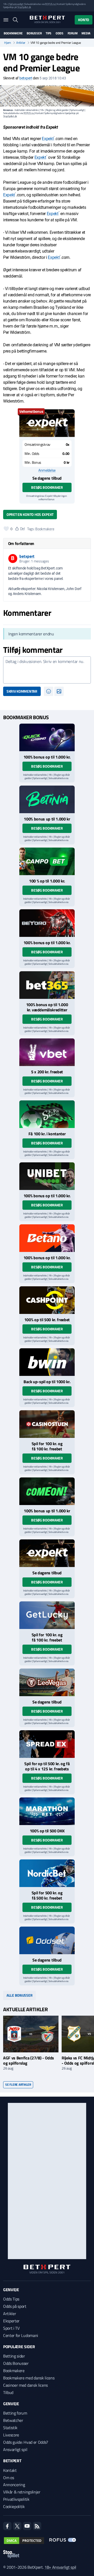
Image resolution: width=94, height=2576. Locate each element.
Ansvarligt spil (15, 2449)
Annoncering (14, 2485)
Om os (8, 2478)
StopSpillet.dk (24, 7)
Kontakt (10, 2470)
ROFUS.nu (50, 4)
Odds (60, 33)
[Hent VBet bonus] (47, 1052)
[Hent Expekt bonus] (47, 423)
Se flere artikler (18, 2085)
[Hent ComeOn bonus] (47, 1491)
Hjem (8, 43)
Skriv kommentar (22, 691)
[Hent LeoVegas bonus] (47, 1682)
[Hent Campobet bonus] (47, 861)
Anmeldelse (47, 470)
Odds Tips (11, 2299)
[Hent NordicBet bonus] (47, 1873)
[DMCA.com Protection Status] (24, 2541)
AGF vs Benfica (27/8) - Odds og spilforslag (29, 2060)
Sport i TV (11, 2328)
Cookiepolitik (14, 2506)
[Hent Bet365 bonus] (47, 985)
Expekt (48, 139)
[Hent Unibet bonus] (47, 1176)
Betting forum (15, 2413)
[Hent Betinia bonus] (47, 799)
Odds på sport (15, 2306)
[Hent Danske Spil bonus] (47, 1940)
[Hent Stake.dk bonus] (47, 1114)
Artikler (21, 43)
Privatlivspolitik (16, 2499)
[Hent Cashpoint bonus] (47, 1300)
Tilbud (8, 2392)
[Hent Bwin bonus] (47, 1362)
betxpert (26, 78)
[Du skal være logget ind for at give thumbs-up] (6, 529)
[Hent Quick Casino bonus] (47, 737)
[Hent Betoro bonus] (47, 923)
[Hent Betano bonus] (47, 1238)
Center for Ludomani (21, 2335)
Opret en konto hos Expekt (30, 514)
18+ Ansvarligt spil (60, 2567)
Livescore (11, 2435)
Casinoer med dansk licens (25, 2385)
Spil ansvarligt (16, 4)
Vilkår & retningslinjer (22, 2492)
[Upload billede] (59, 691)
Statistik (10, 2428)
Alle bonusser (19, 1995)
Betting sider (14, 2356)
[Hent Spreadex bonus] (47, 1744)
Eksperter (11, 2321)
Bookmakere (13, 33)
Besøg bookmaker (47, 487)
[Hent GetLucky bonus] (47, 1615)
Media (86, 33)
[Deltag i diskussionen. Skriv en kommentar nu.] (47, 670)
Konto (84, 20)
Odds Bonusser (16, 2363)
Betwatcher (13, 2420)
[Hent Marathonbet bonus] (47, 1811)
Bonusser (34, 33)
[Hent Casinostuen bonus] (47, 1424)
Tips (49, 33)
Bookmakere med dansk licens (29, 2378)
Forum (73, 33)
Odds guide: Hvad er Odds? (26, 2442)
